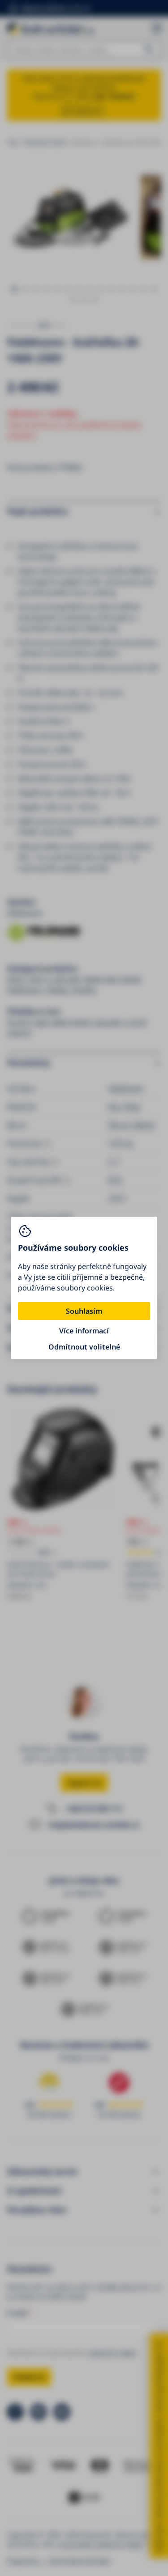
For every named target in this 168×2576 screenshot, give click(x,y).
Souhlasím (84, 1311)
